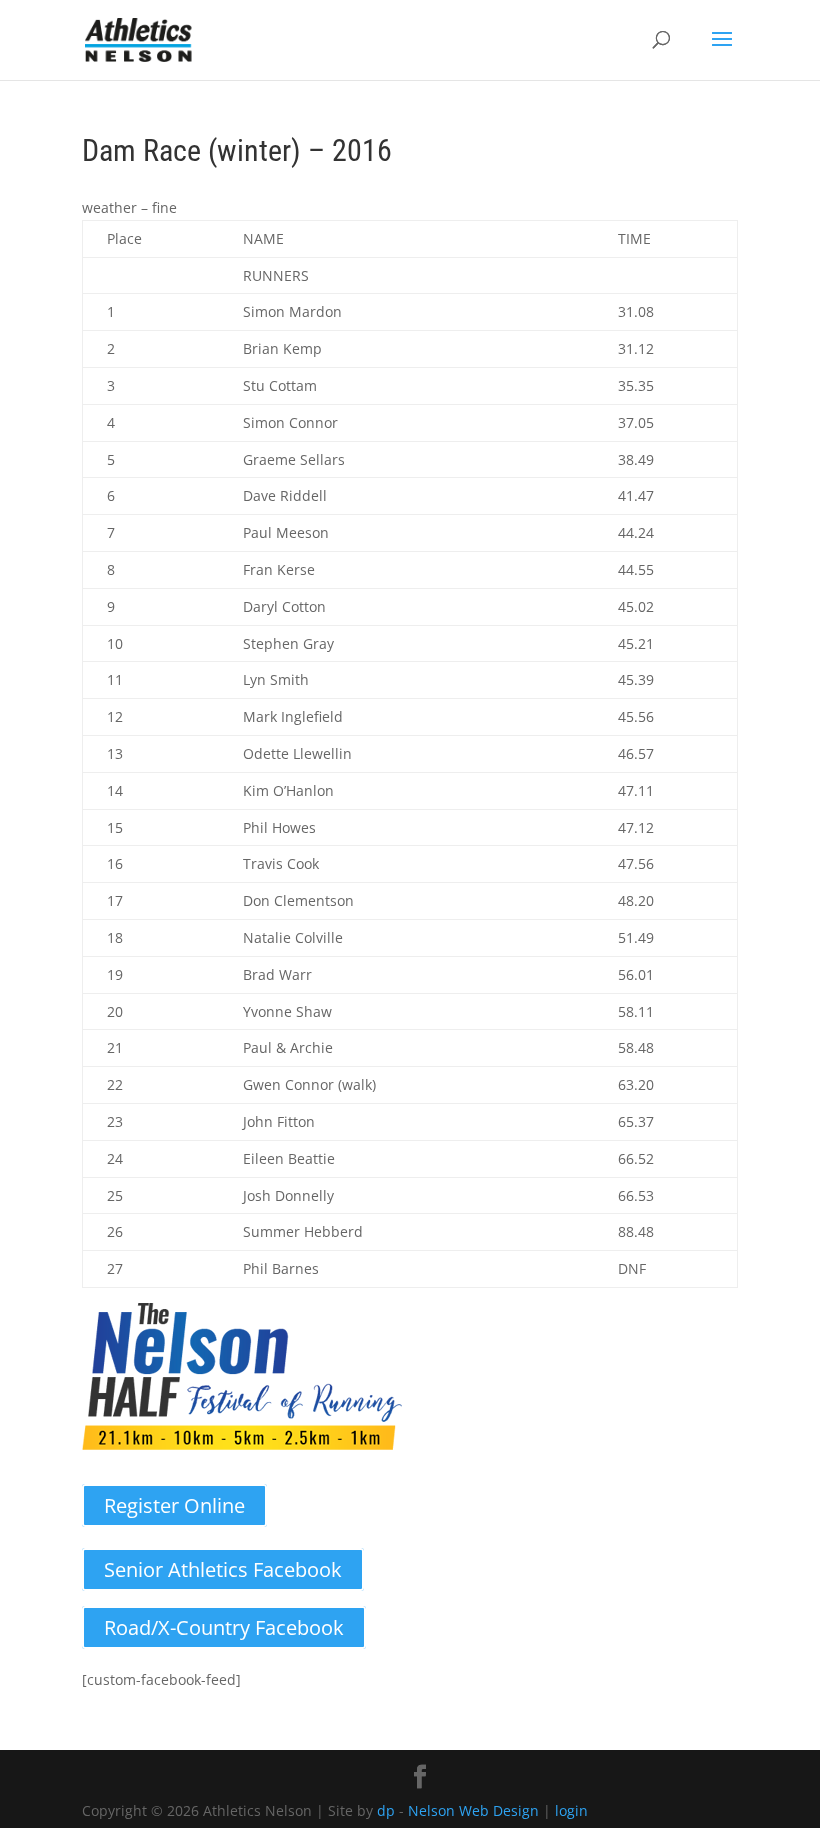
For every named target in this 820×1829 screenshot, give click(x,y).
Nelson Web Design (473, 1810)
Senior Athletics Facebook (223, 1569)
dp (386, 1810)
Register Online (174, 1505)
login (571, 1810)
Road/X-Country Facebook (224, 1627)
